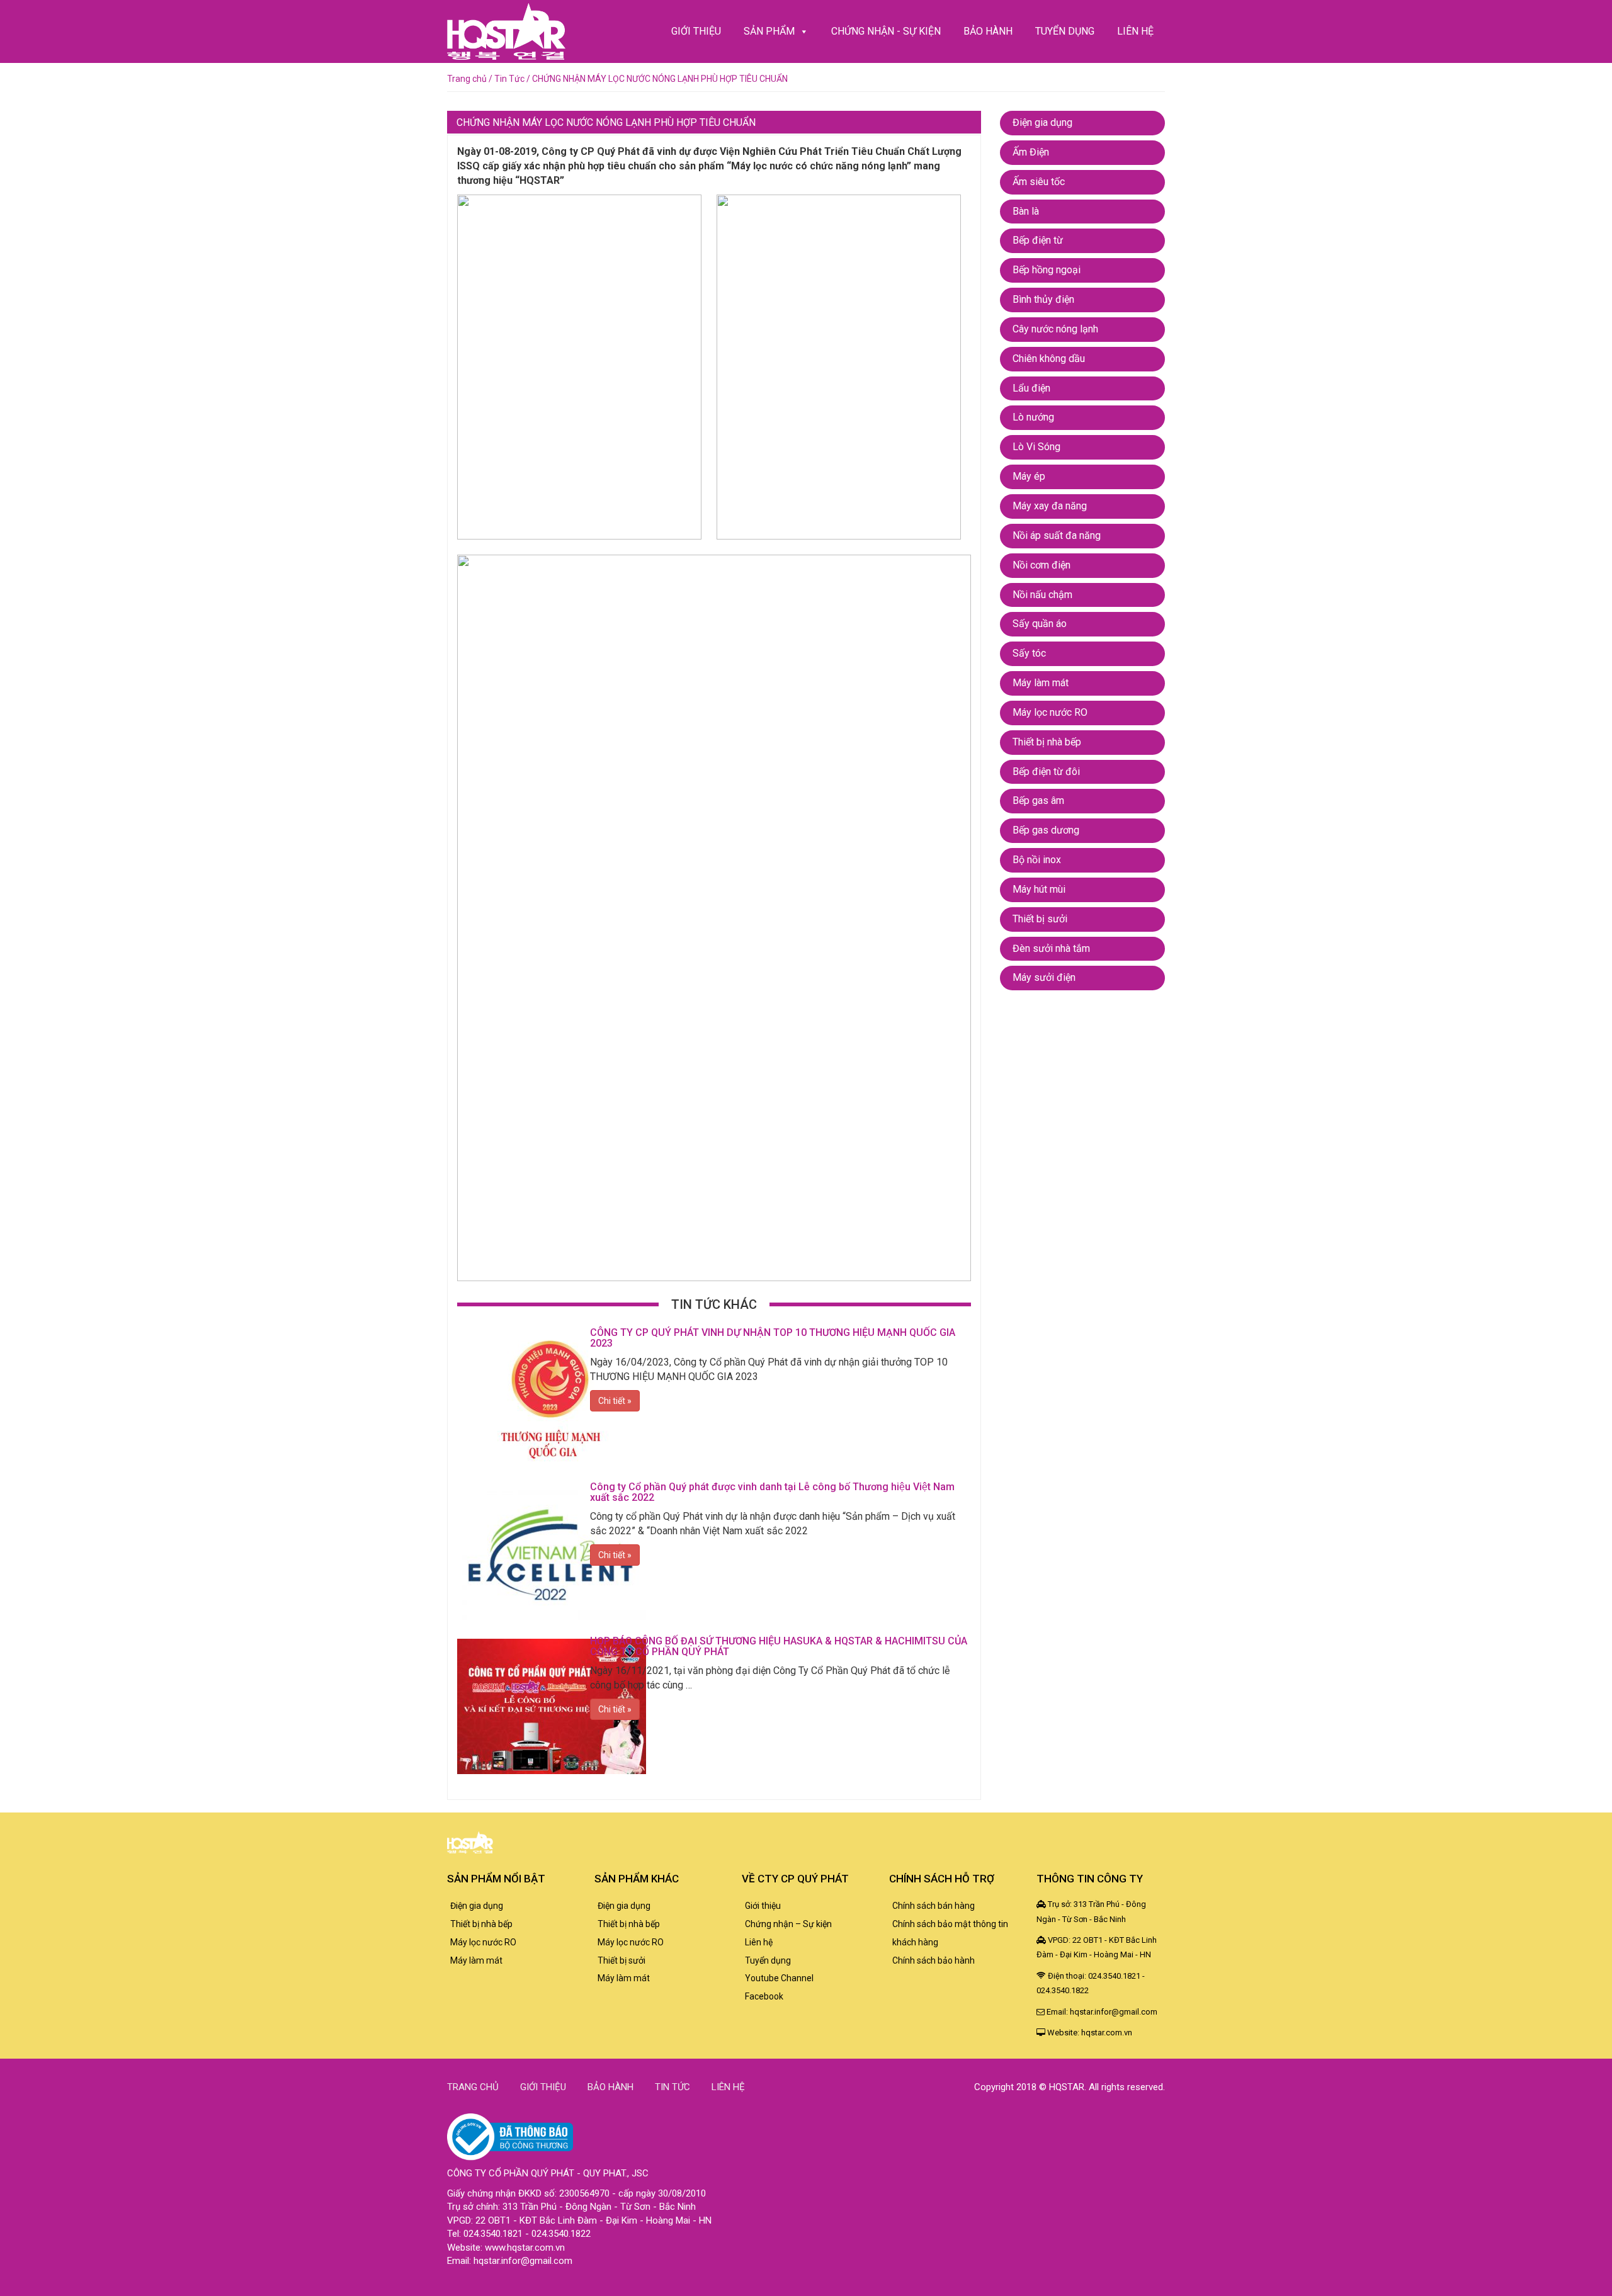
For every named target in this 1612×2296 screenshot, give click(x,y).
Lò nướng (1033, 417)
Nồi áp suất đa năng (1057, 535)
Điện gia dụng (1042, 122)
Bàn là (1026, 211)
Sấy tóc (1029, 653)
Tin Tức (509, 79)
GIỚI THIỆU (696, 31)
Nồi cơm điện (1042, 565)
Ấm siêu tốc (1039, 182)
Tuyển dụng (768, 1960)
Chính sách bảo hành (934, 1960)
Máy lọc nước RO (1050, 712)
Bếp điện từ (1038, 240)
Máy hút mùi (1039, 889)
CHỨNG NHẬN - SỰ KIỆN (886, 31)
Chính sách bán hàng (934, 1906)
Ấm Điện (1031, 152)
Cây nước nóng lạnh (1055, 329)
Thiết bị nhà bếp (1047, 742)
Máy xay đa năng (1050, 506)
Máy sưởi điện (1044, 977)
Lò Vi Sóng (1036, 447)
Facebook (764, 1996)
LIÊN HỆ (1135, 31)
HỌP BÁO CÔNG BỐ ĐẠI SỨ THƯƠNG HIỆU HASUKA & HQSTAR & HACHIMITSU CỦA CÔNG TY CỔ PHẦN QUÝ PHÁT (779, 1647)
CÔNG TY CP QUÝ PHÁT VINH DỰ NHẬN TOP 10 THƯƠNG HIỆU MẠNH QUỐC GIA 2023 (773, 1338)
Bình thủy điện (1043, 299)
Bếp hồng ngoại (1047, 270)
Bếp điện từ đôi (1046, 772)
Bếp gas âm (1038, 800)
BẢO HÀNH (988, 31)
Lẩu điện (1031, 388)
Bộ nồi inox (1037, 860)
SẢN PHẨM (769, 31)
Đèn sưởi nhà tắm (1051, 948)
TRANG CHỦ (473, 2087)
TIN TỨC (673, 2087)
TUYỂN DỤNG (1065, 31)
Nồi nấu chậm (1042, 595)
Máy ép (1029, 476)
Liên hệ (759, 1942)
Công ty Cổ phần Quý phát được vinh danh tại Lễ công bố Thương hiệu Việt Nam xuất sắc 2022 (772, 1492)
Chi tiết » (615, 1401)
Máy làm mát (1041, 683)
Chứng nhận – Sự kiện (788, 1924)
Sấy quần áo (1040, 624)
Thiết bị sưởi (1040, 919)
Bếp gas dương (1046, 830)
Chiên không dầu (1049, 359)
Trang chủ (467, 79)
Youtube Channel (779, 1978)
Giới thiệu (763, 1906)
